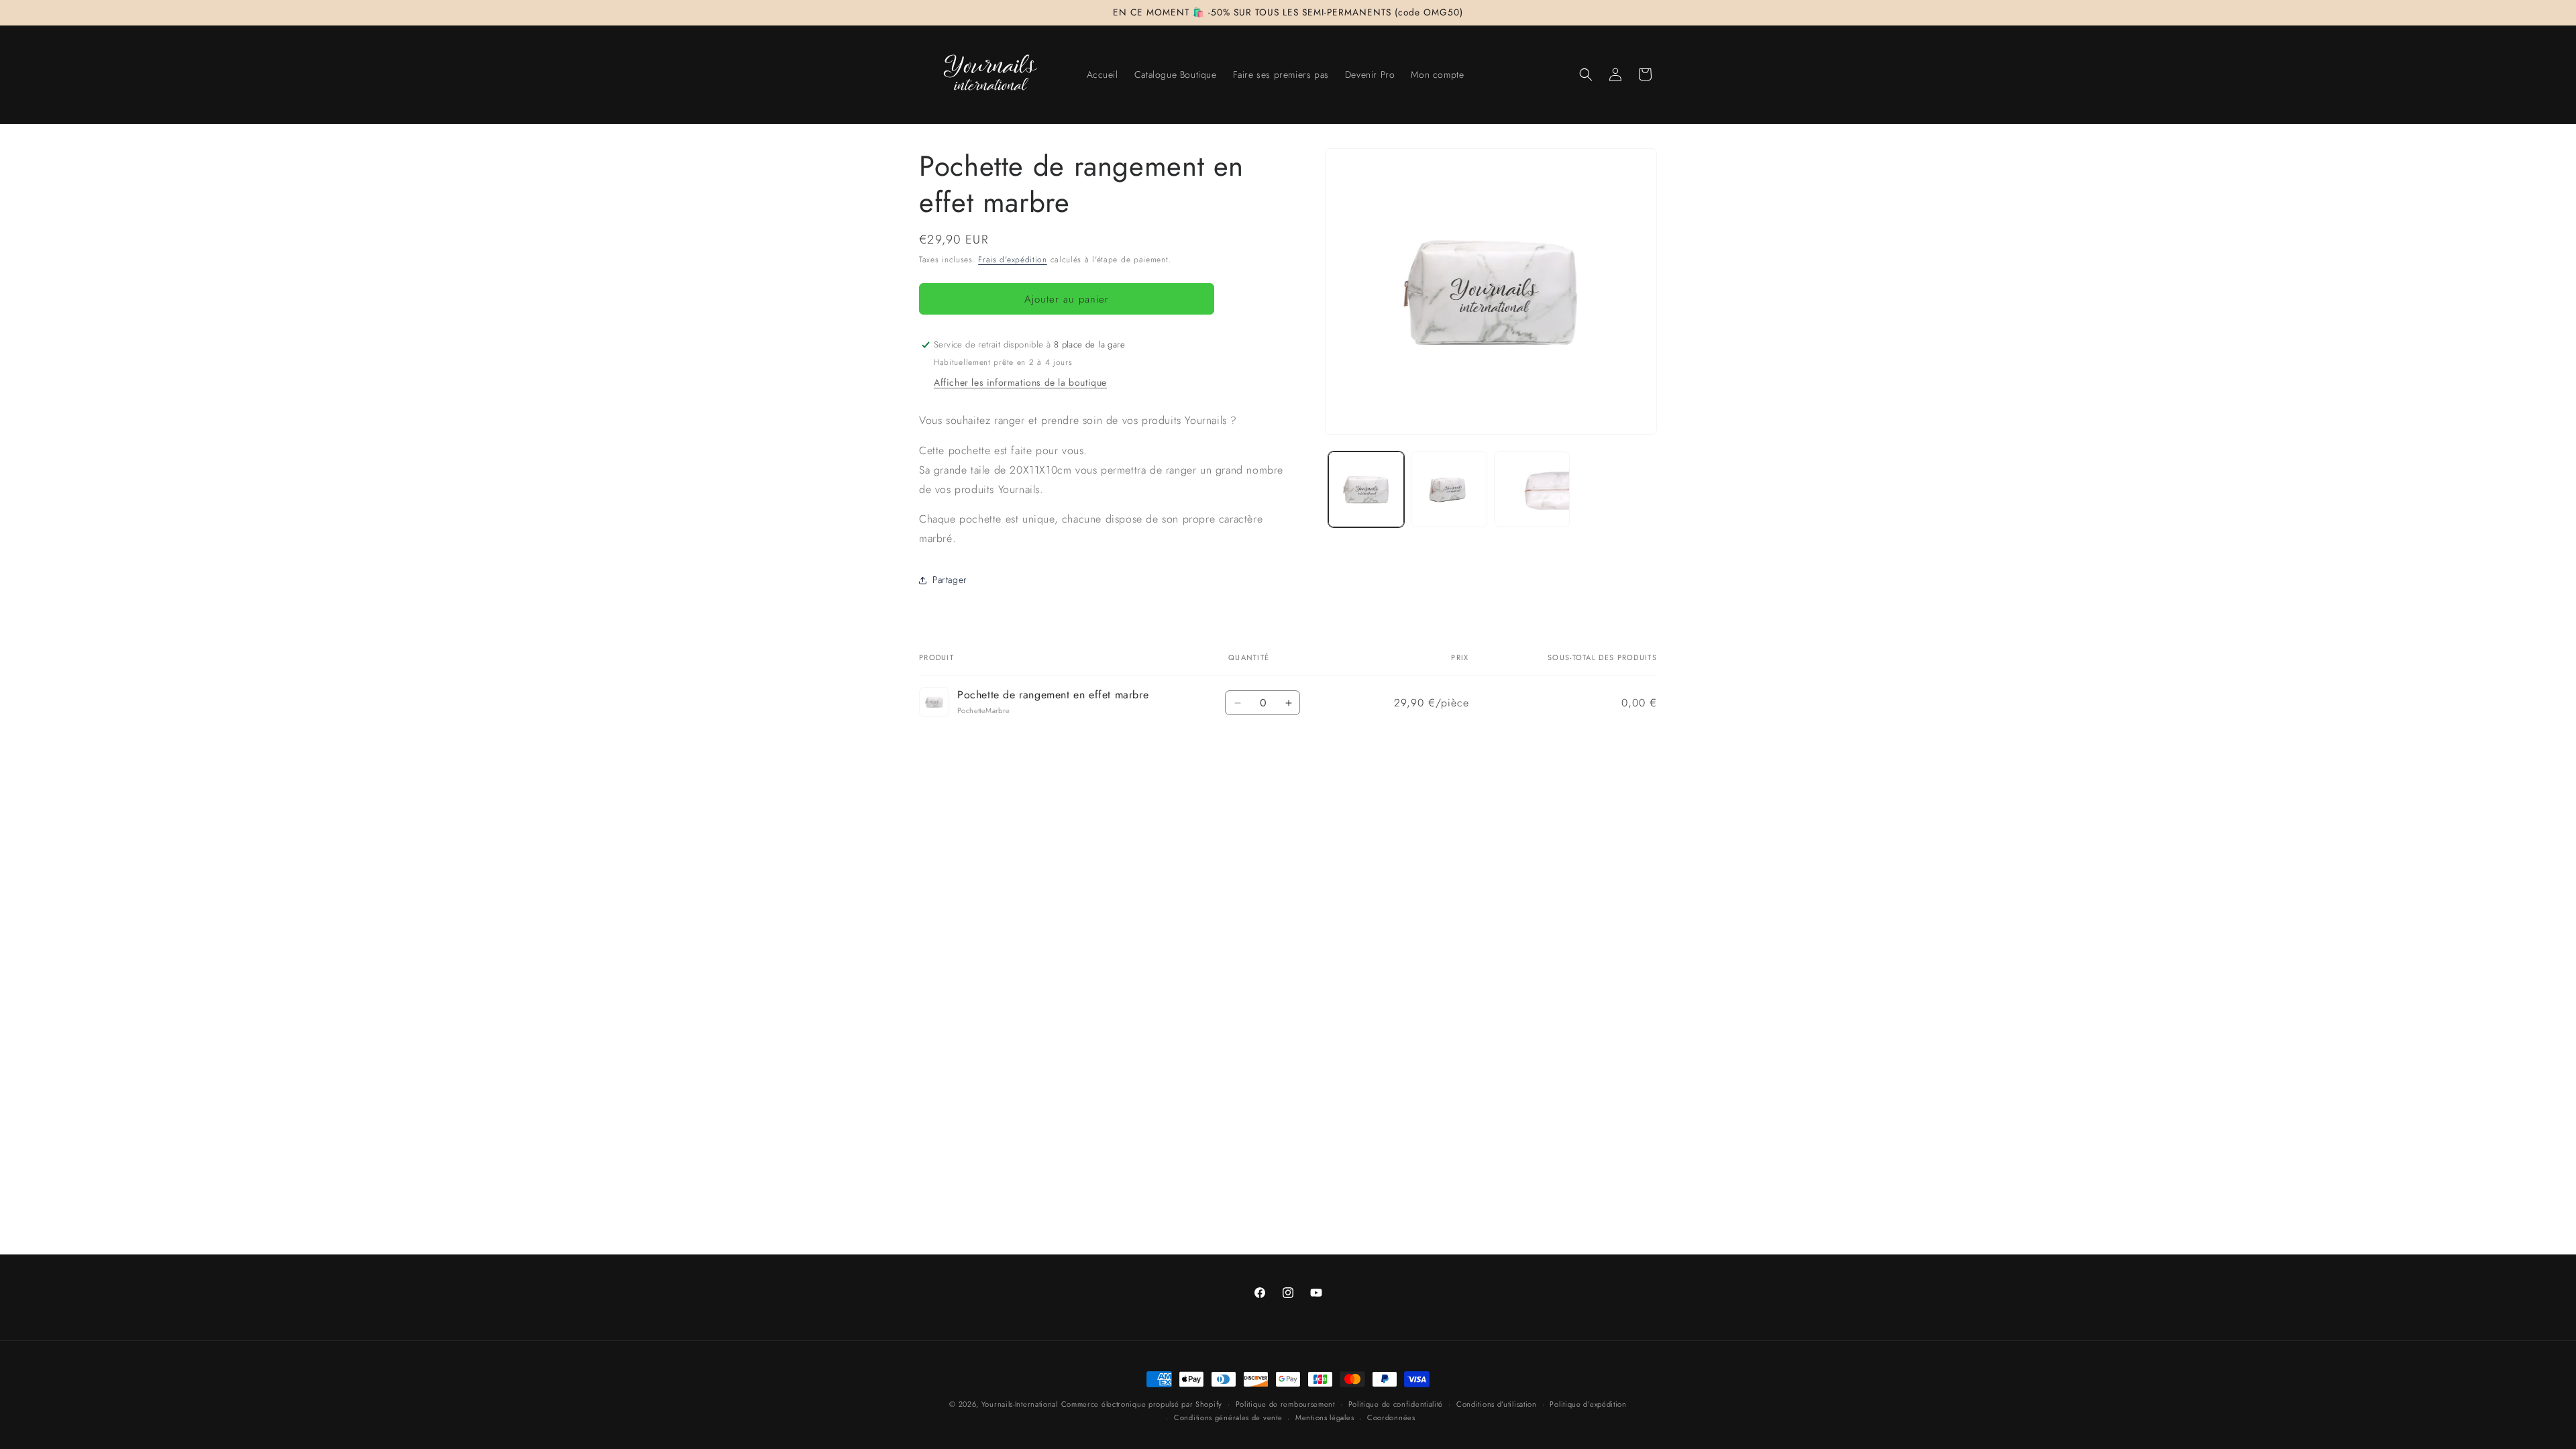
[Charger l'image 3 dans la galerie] (1532, 489)
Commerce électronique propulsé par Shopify (1142, 1404)
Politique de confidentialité (1396, 1404)
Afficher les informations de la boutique (1020, 382)
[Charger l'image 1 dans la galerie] (1366, 489)
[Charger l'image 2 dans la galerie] (1449, 489)
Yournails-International (1020, 1404)
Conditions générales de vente (1228, 1417)
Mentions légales (1325, 1417)
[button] (1586, 74)
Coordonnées (1391, 1417)
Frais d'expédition (1013, 260)
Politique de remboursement (1285, 1404)
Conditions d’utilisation (1497, 1404)
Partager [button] (950, 580)
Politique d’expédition (1588, 1404)
